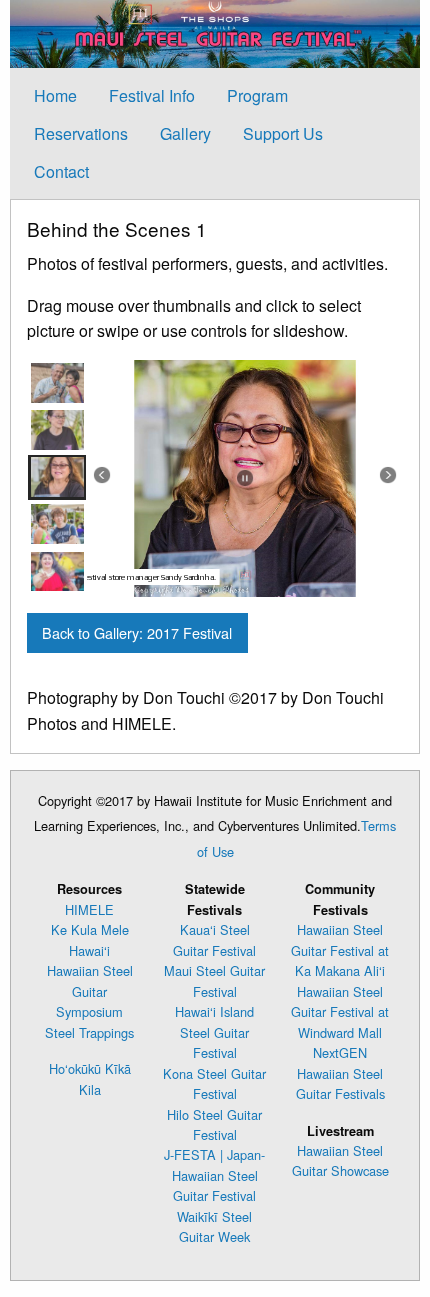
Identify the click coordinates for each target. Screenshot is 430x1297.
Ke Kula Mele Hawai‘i (90, 939)
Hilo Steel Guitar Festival (214, 1124)
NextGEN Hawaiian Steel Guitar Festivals (340, 1073)
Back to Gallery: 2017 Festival (137, 632)
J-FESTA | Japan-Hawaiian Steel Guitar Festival (214, 1175)
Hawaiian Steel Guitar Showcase (340, 1160)
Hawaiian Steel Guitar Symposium (90, 991)
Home (55, 95)
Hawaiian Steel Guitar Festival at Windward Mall (340, 1012)
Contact (61, 171)
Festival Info (152, 95)
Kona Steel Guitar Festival (214, 1083)
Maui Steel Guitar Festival (214, 980)
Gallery (185, 133)
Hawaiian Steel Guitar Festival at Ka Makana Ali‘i (340, 950)
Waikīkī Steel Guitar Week (214, 1226)
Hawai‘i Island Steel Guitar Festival (214, 1032)
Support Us (283, 133)
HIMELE (89, 909)
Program (257, 95)
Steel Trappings (89, 1032)
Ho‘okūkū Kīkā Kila (90, 1078)
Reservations (81, 133)
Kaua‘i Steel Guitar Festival (214, 939)
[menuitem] (55, 95)
